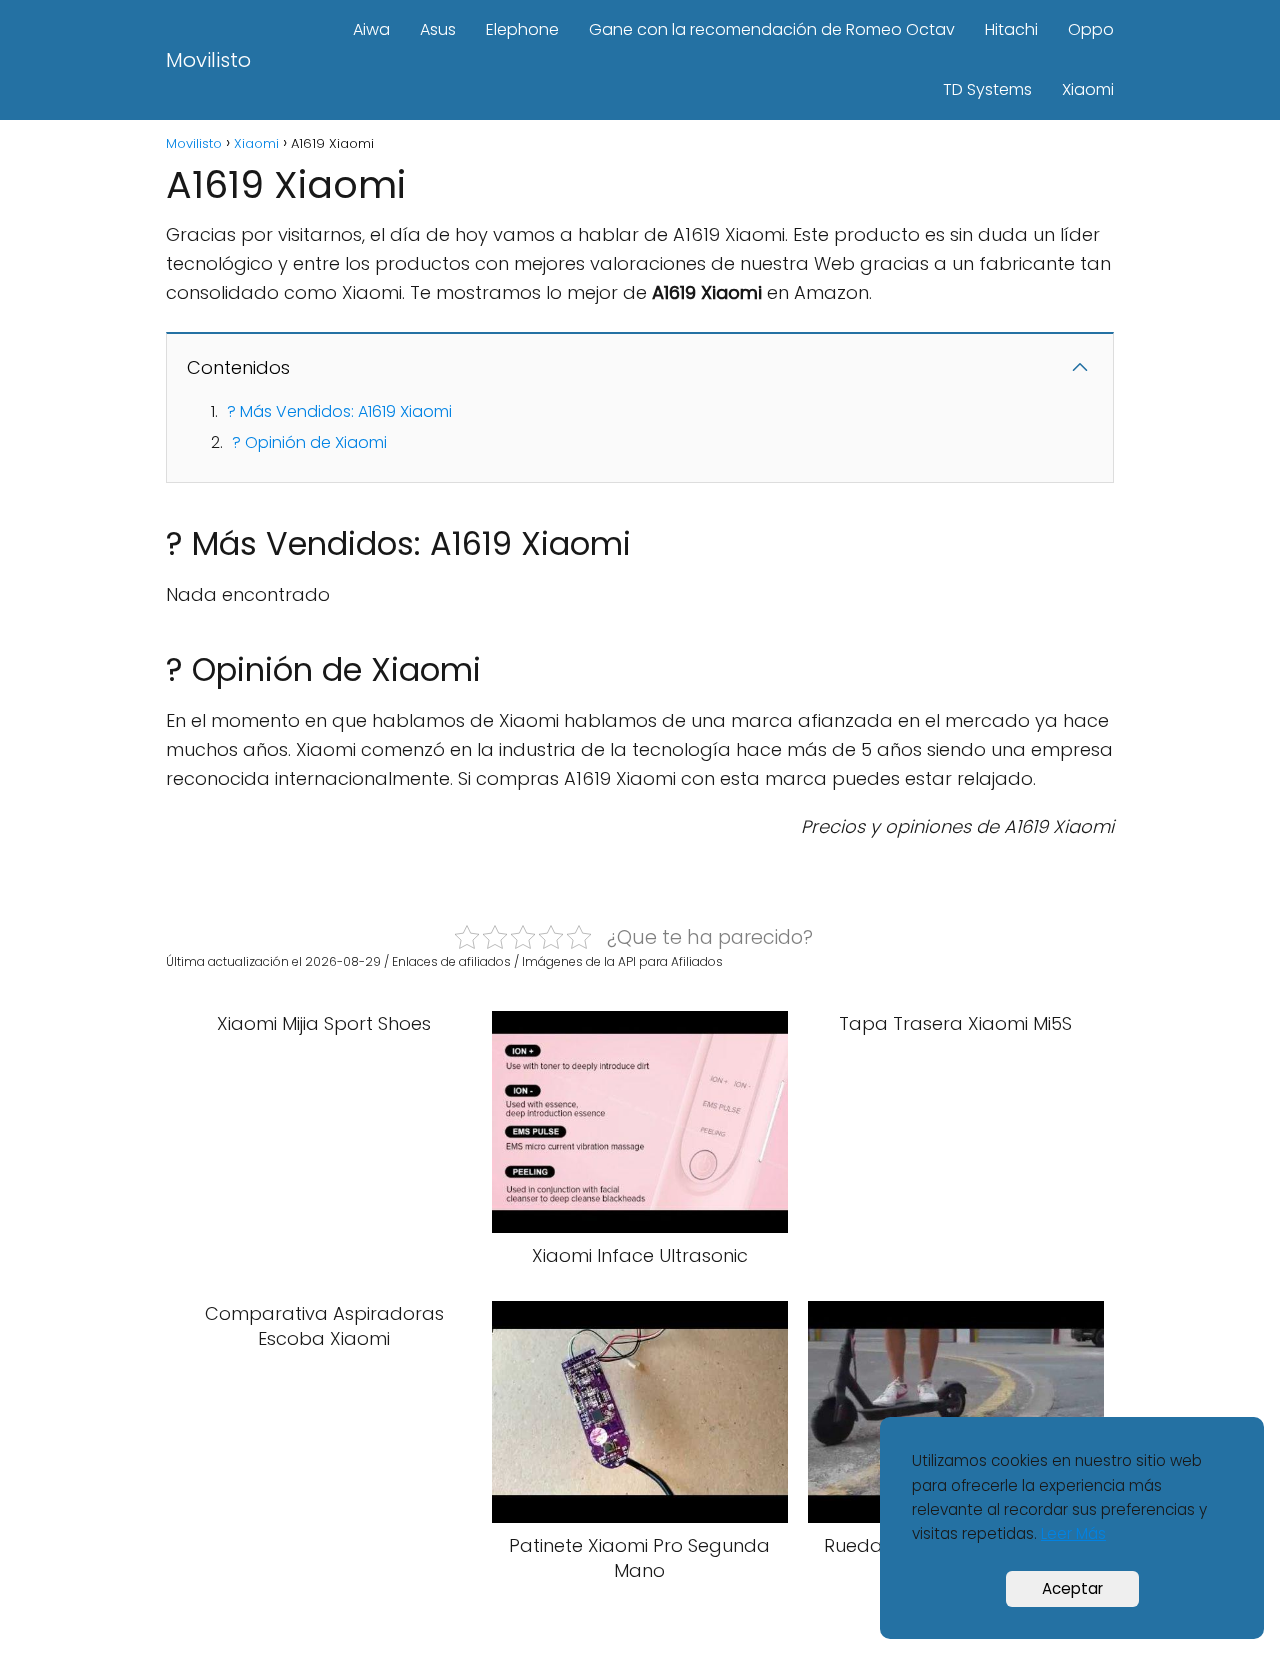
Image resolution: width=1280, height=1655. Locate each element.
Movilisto (208, 60)
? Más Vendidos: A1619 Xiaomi (339, 411)
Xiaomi (1088, 89)
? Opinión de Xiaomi (309, 442)
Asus (438, 29)
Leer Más (1073, 1533)
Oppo (1091, 29)
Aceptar (1072, 1588)
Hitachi (1011, 29)
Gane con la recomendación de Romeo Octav (772, 29)
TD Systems (987, 89)
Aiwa (371, 29)
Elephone (522, 29)
